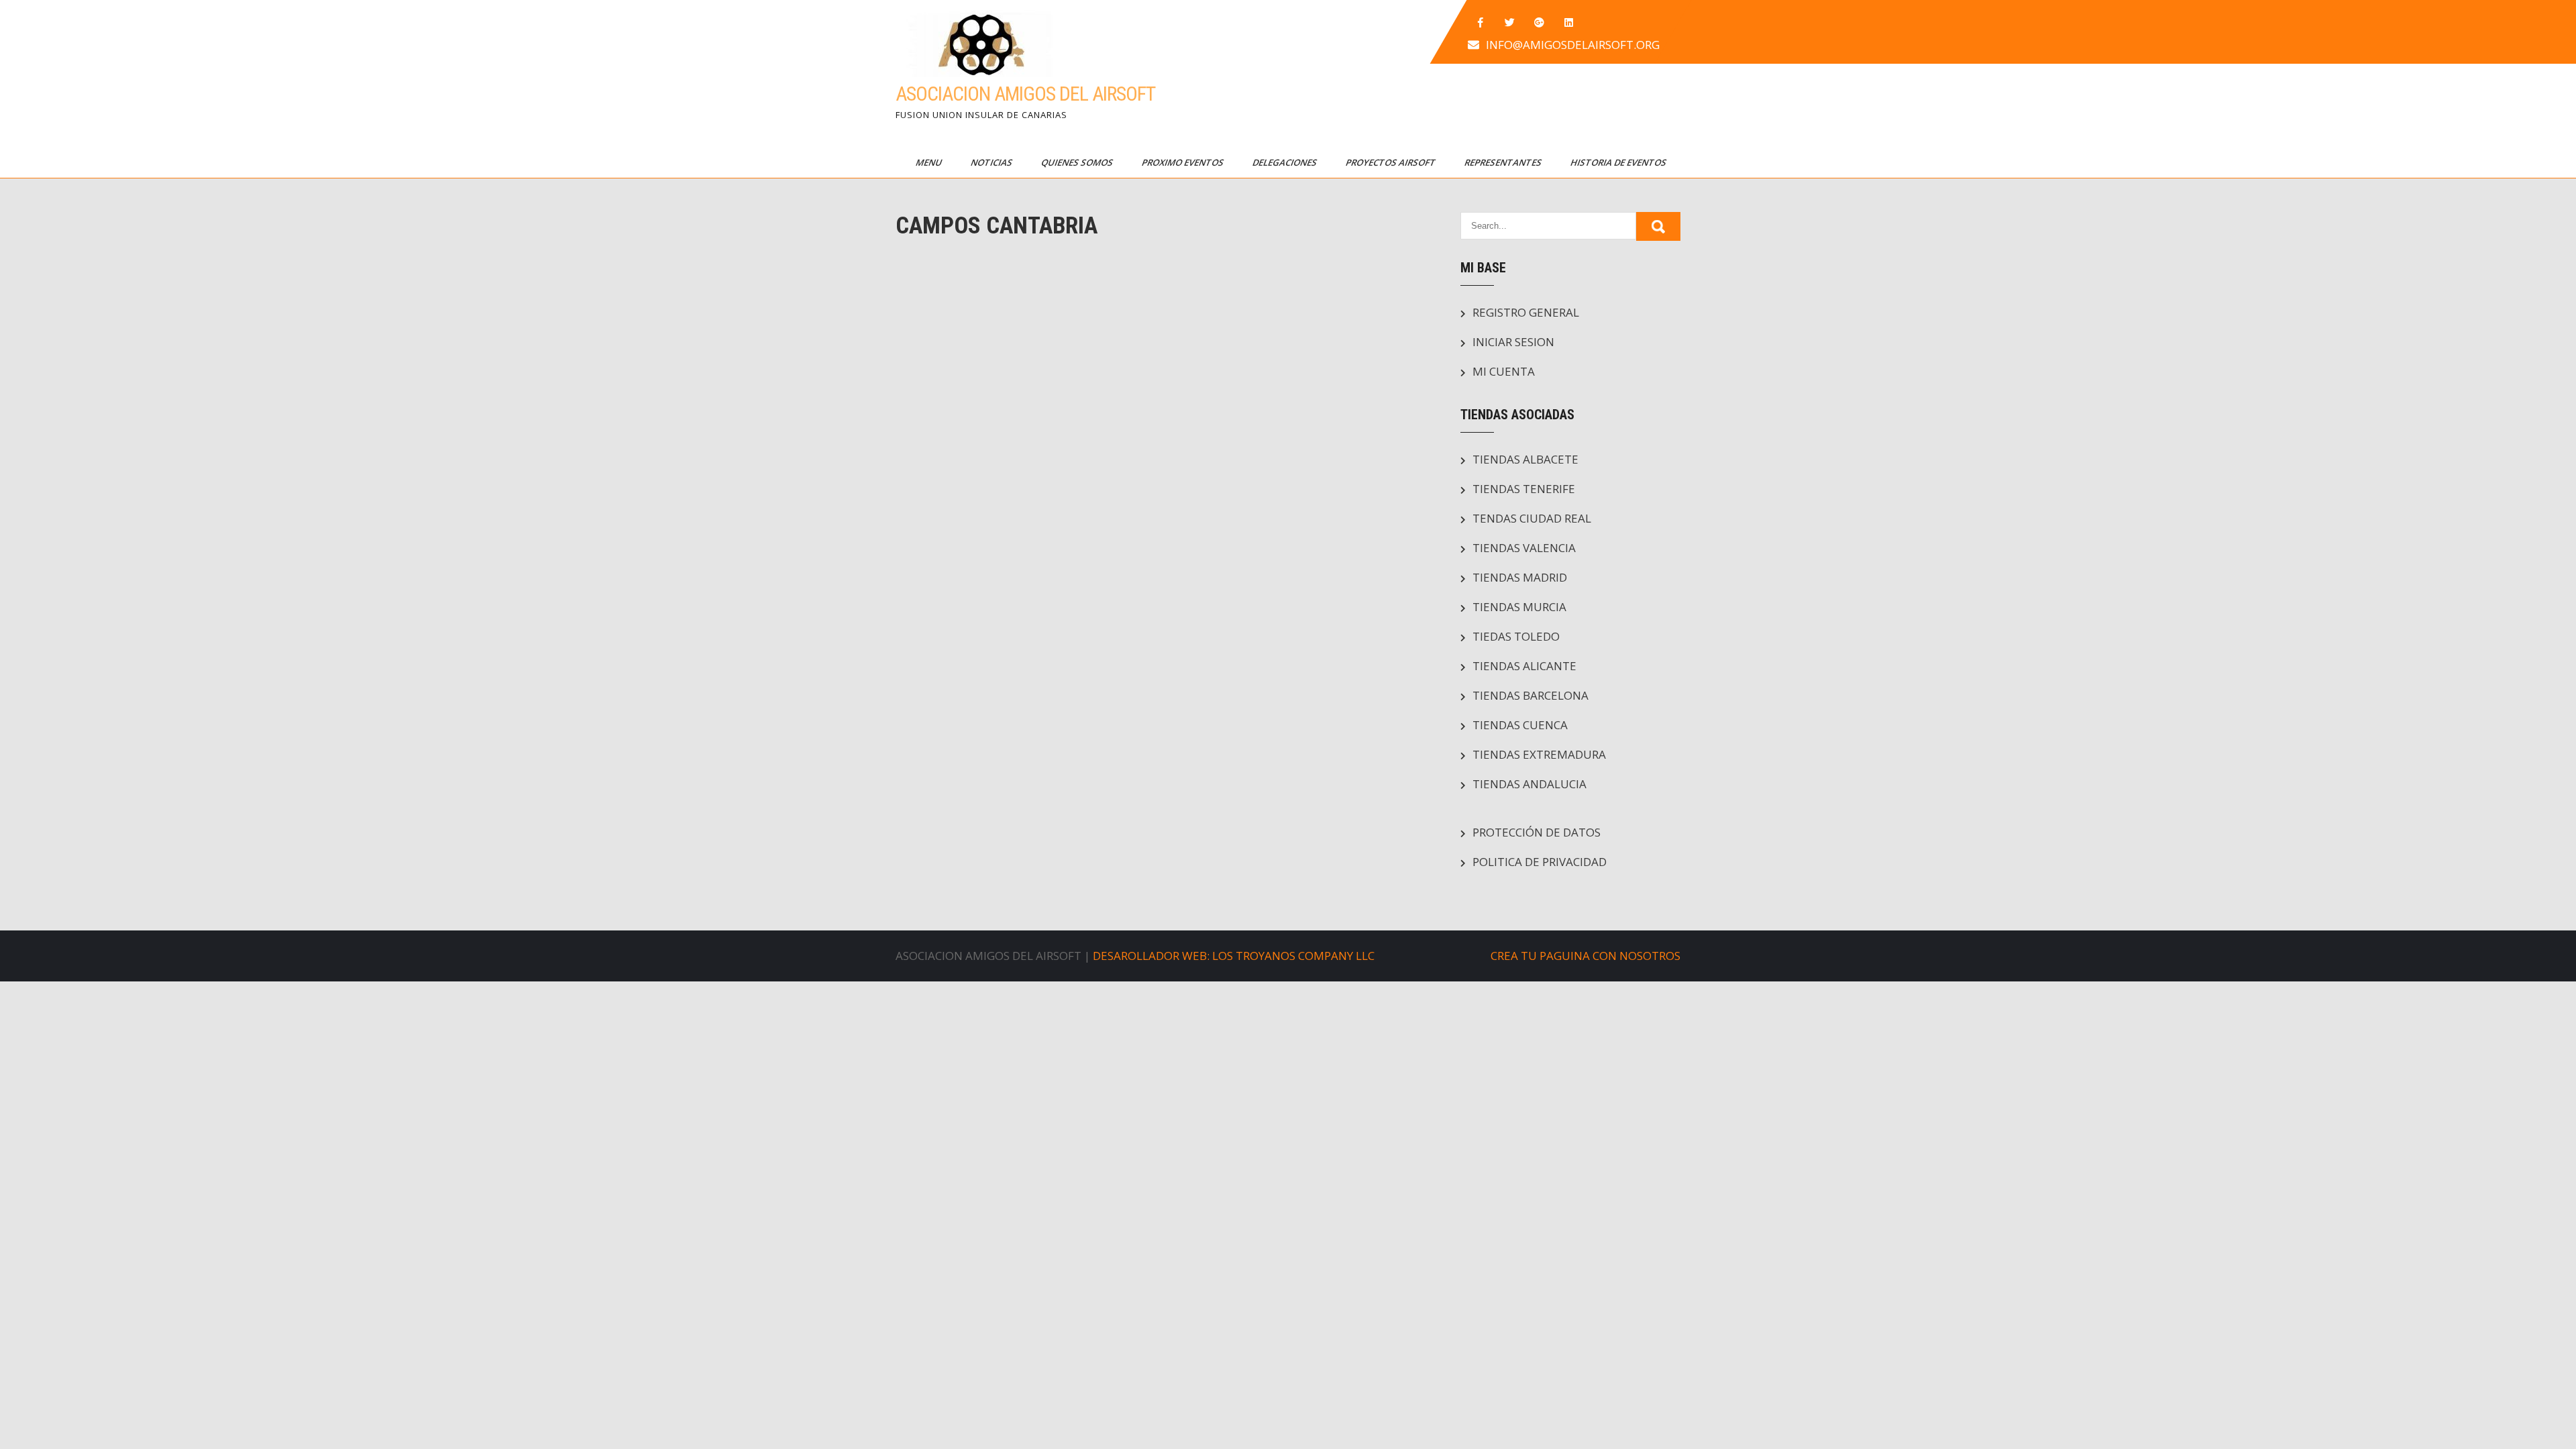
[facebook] (1481, 23)
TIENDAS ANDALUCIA (1529, 784)
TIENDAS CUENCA (1520, 725)
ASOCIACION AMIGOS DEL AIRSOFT (1025, 94)
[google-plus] (1540, 23)
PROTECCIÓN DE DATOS (1537, 832)
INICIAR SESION (1513, 342)
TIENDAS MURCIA (1519, 607)
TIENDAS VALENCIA (1524, 548)
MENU (930, 162)
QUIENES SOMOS (1078, 162)
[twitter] (1510, 23)
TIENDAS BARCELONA (1531, 695)
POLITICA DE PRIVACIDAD (1540, 862)
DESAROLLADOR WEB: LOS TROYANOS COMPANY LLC (1234, 956)
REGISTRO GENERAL (1526, 312)
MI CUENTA (1504, 371)
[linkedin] (1569, 23)
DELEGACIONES (1286, 162)
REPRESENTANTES (1504, 162)
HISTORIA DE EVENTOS (1619, 162)
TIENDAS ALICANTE (1524, 666)
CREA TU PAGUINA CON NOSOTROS (1586, 956)
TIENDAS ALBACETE (1525, 459)
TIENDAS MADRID (1520, 577)
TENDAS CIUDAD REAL (1532, 518)
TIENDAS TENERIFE (1524, 489)
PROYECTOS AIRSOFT (1392, 162)
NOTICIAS (992, 162)
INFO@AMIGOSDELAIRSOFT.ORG (1573, 45)
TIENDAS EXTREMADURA (1539, 754)
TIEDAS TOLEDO (1516, 636)
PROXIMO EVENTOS (1184, 162)
